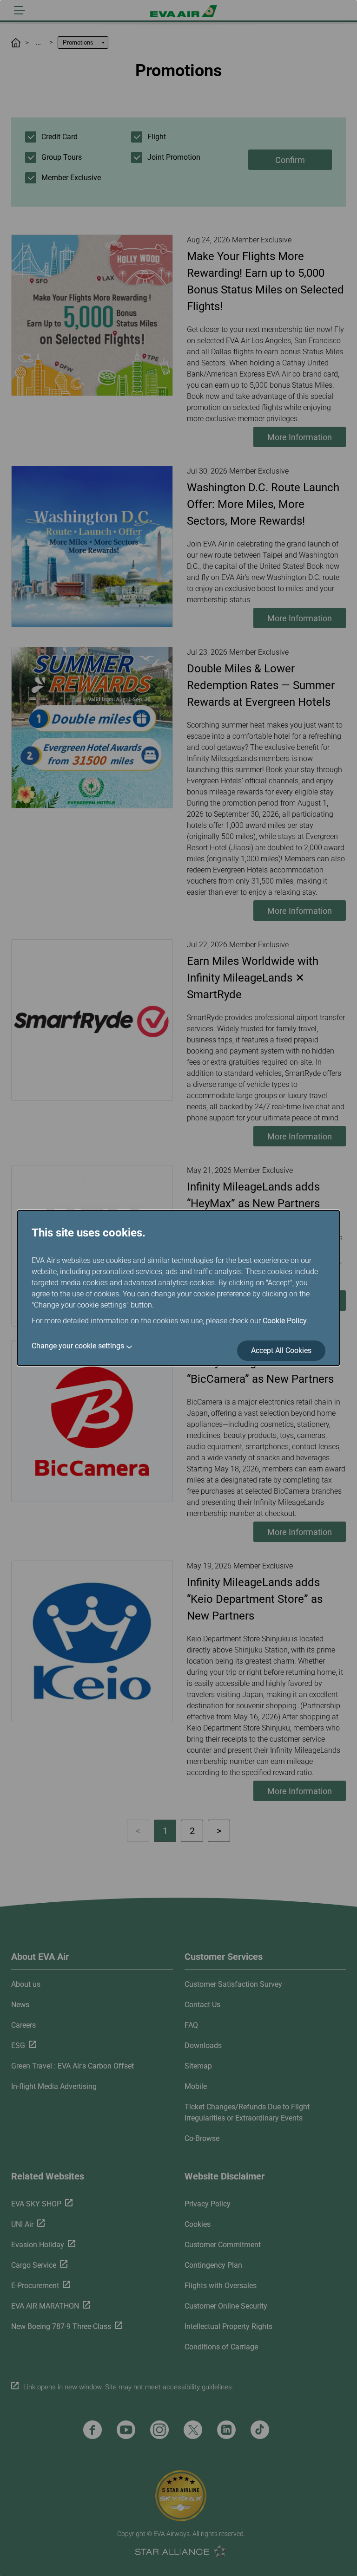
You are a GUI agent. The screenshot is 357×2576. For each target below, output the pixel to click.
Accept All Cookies (281, 1350)
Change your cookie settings (78, 1346)
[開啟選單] (20, 10)
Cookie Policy (285, 1321)
